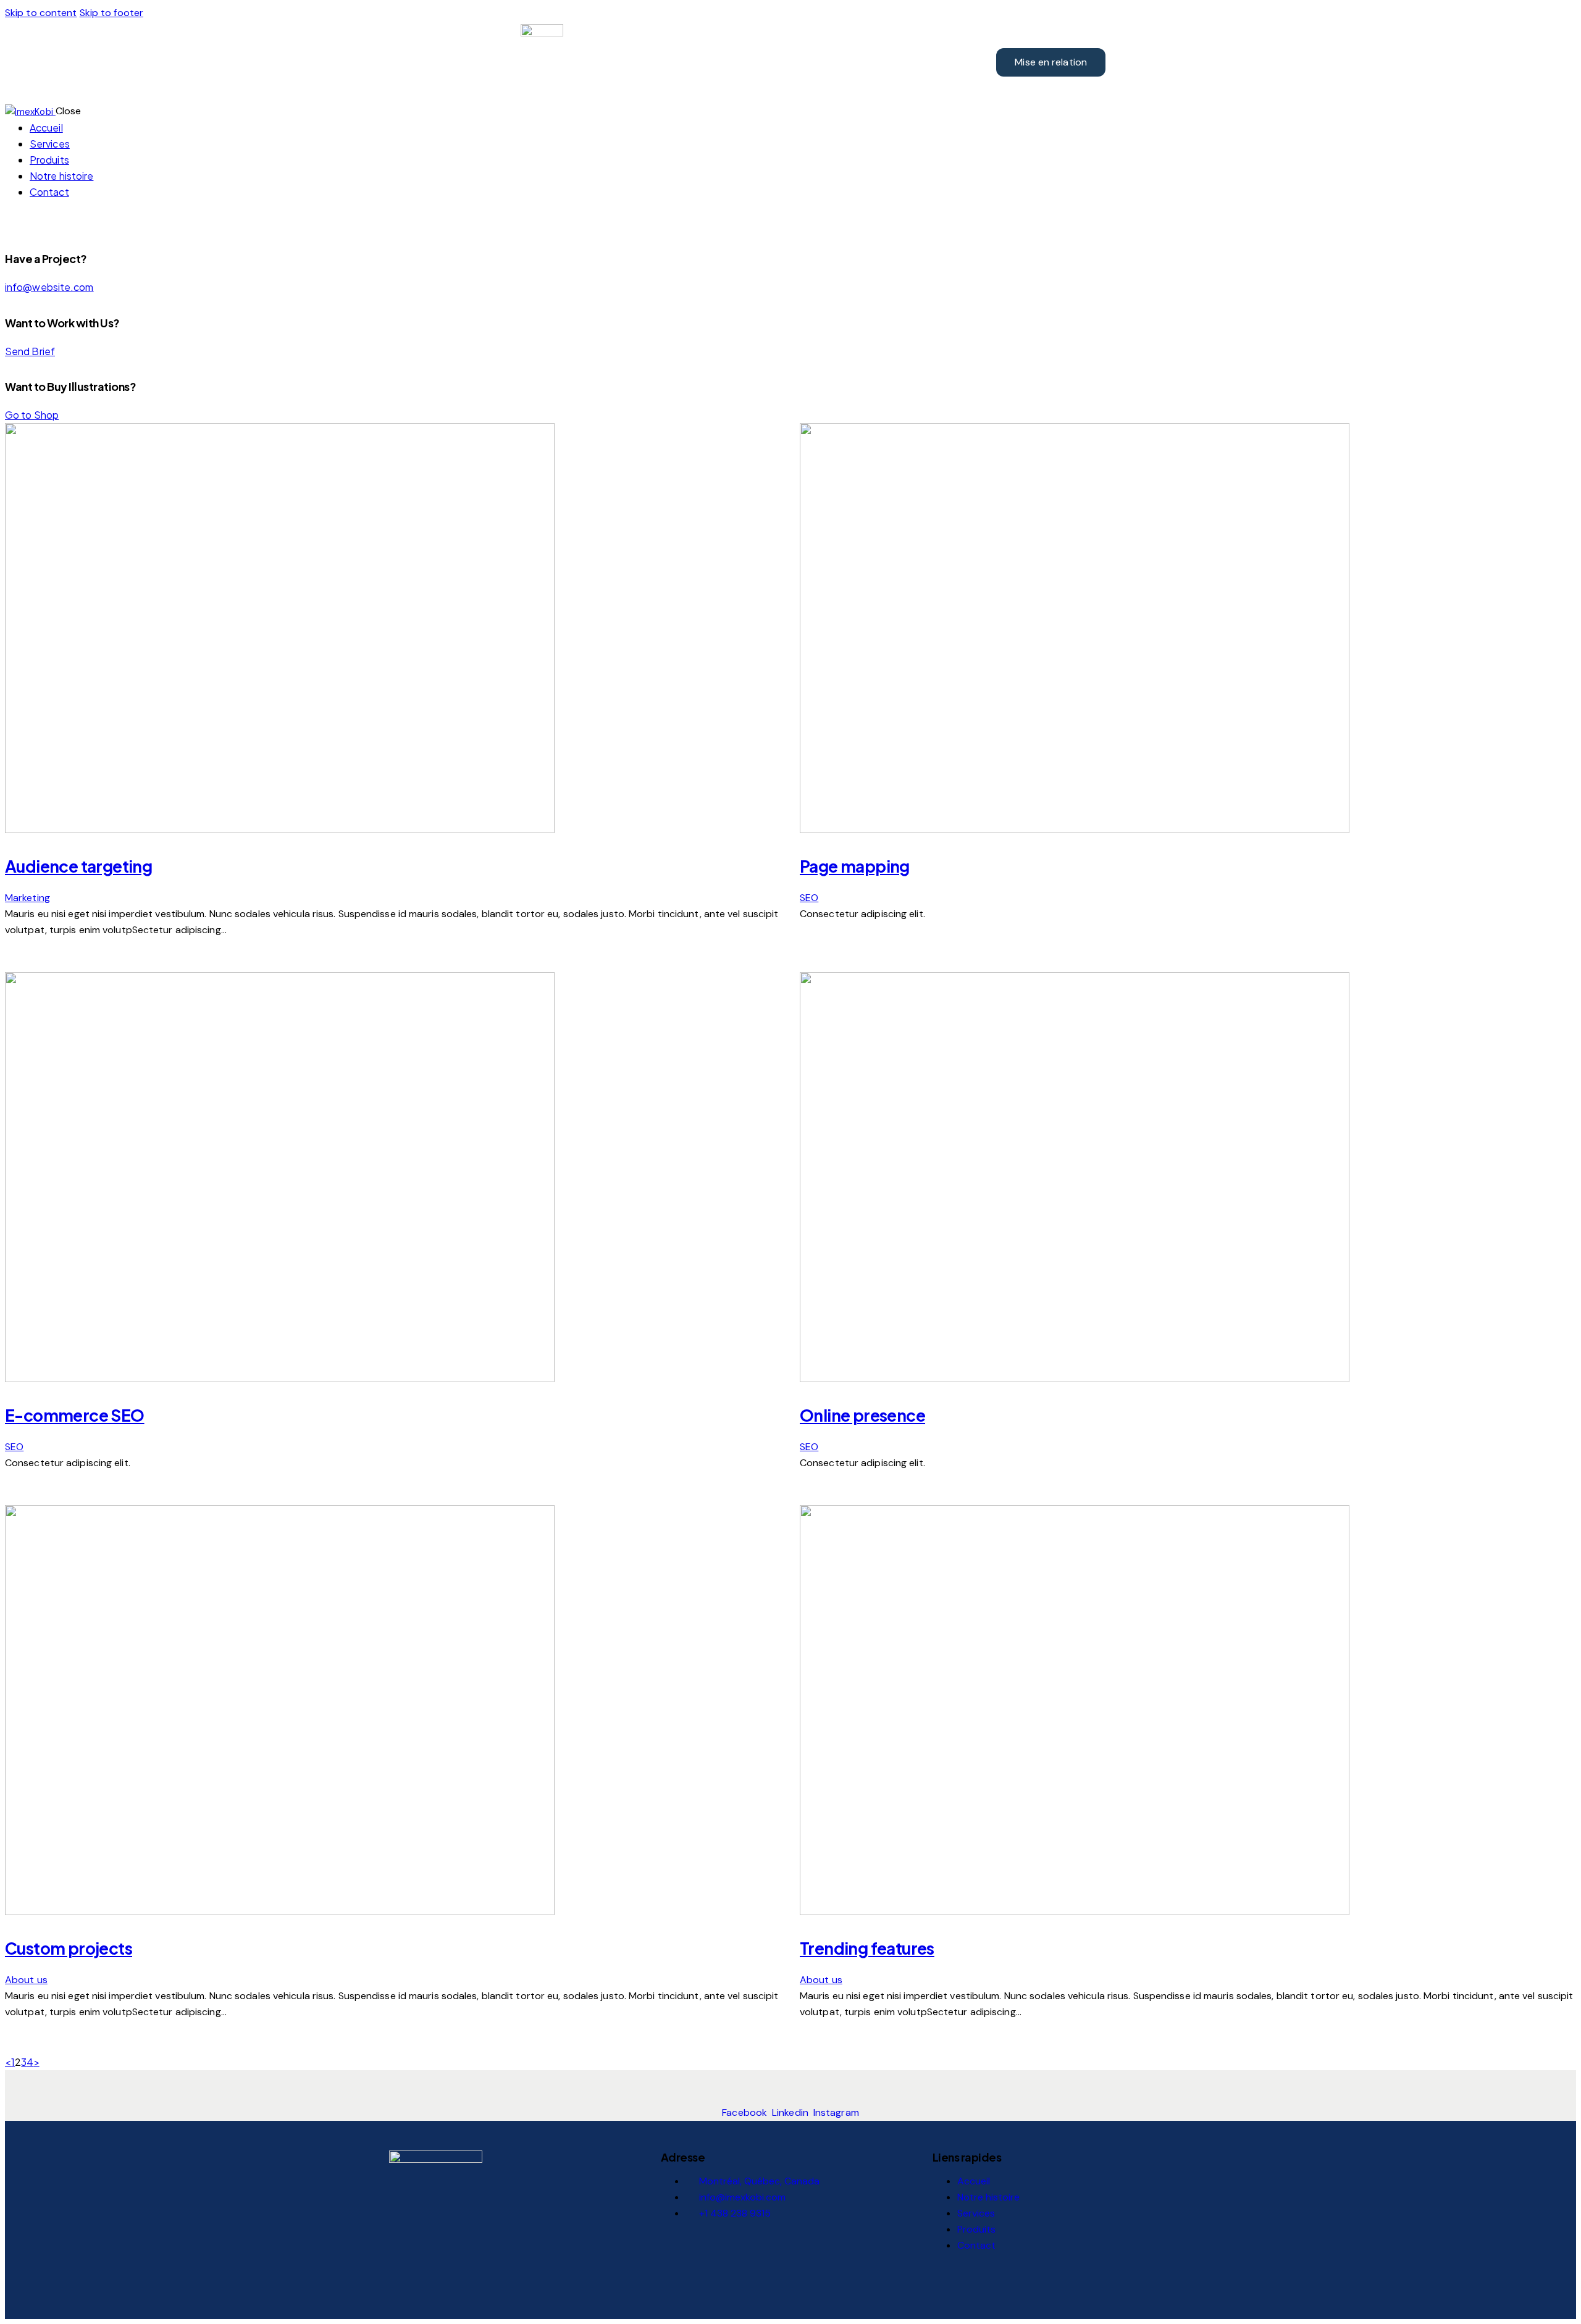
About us (26, 1980)
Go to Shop (32, 415)
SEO (809, 898)
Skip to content (41, 13)
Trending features (867, 1948)
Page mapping (855, 866)
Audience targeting (78, 866)
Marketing (27, 898)
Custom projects (69, 1948)
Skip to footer (111, 13)
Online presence (862, 1415)
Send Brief (30, 351)
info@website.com (49, 287)
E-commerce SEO (75, 1415)
